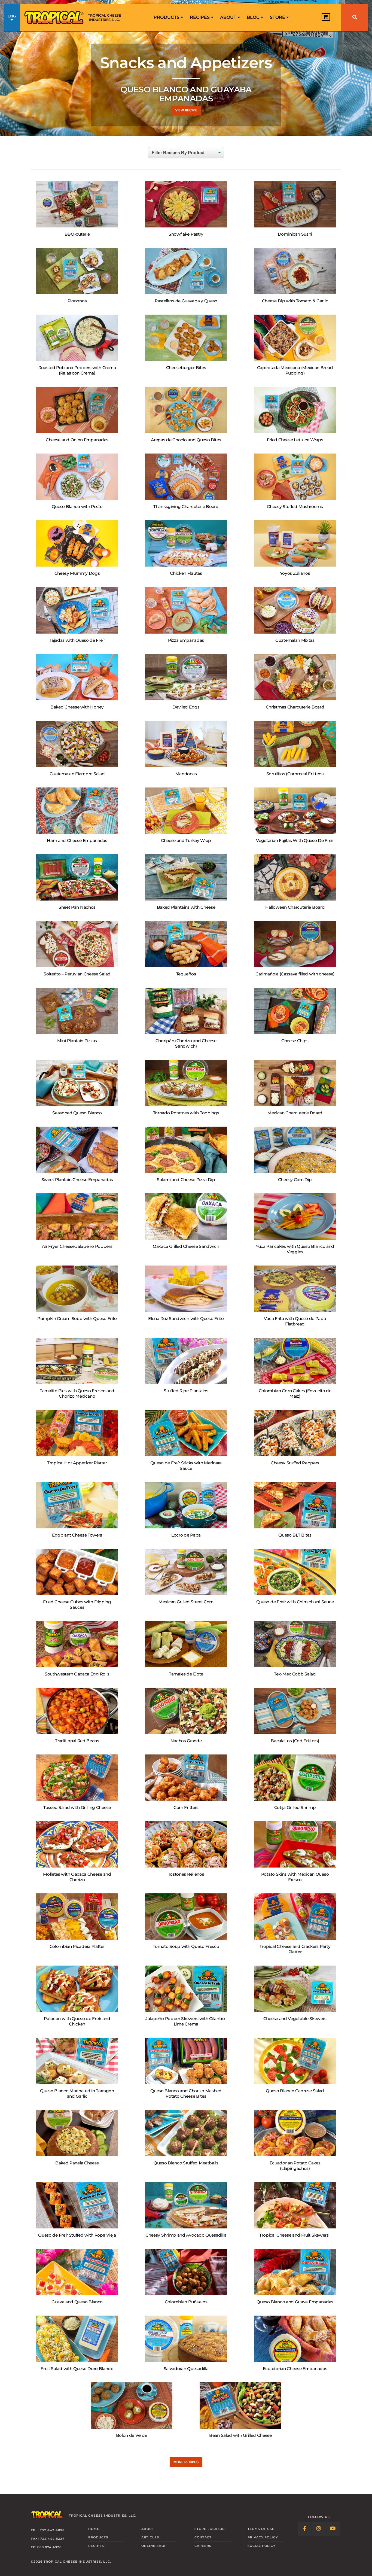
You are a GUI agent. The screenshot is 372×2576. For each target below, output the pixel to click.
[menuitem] (168, 17)
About (229, 17)
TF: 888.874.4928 (46, 2547)
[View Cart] (326, 17)
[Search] (355, 17)
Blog (254, 17)
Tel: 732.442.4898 (48, 2530)
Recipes (200, 17)
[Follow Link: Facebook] (305, 2529)
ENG (12, 16)
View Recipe (186, 110)
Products (167, 17)
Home (94, 2529)
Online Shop (154, 2546)
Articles (150, 2537)
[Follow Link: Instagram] (319, 2529)
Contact (203, 2537)
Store (278, 17)
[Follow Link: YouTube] (333, 2529)
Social (261, 2546)
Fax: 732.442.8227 (48, 2539)
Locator (210, 2529)
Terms (261, 2529)
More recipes (186, 2462)
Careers (203, 2546)
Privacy (263, 2537)
